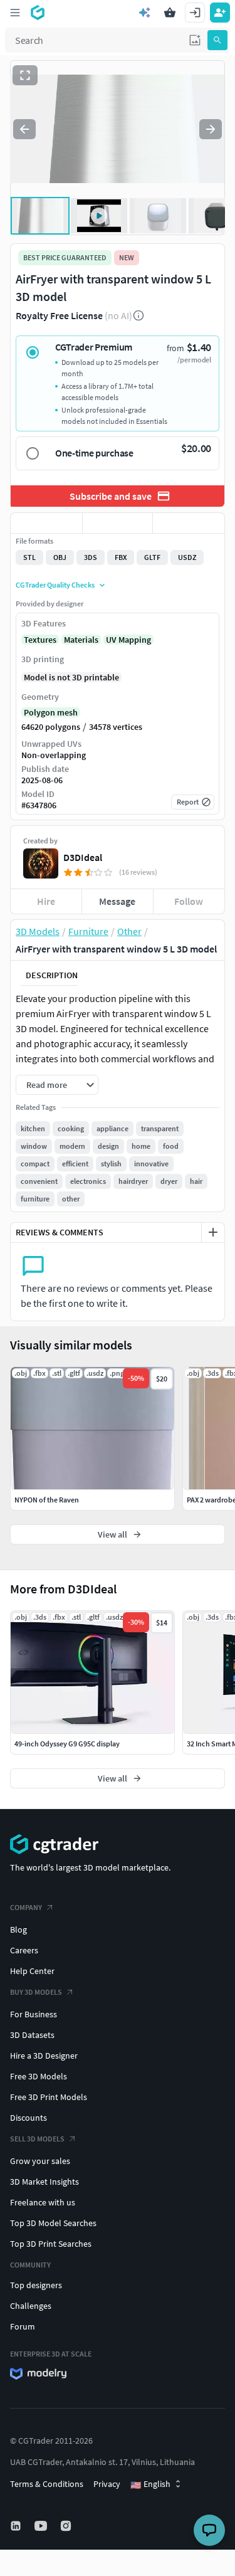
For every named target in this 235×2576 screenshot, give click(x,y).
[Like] (46, 523)
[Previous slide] (24, 129)
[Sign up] (220, 13)
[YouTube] (42, 2526)
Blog (18, 1929)
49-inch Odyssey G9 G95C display (67, 1744)
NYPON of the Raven (47, 1500)
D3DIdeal (83, 857)
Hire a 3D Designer (44, 2056)
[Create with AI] (145, 13)
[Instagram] (67, 2526)
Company (26, 1907)
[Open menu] (15, 13)
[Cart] (170, 13)
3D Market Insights (44, 2182)
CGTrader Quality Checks (55, 585)
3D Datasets (32, 2035)
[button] (195, 40)
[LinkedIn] (17, 2526)
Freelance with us (43, 2202)
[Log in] (195, 13)
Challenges (31, 2306)
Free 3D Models (39, 2076)
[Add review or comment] (213, 1232)
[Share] (189, 523)
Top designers (36, 2285)
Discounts (29, 2118)
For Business (34, 2014)
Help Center (32, 1971)
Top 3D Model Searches (53, 2223)
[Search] (217, 40)
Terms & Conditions (47, 2484)
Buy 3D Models (36, 1992)
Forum (23, 2326)
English (150, 2484)
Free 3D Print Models (49, 2097)
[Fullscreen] (25, 75)
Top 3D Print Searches (51, 2244)
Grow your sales (40, 2161)
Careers (24, 1950)
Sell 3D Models (37, 2139)
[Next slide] (211, 129)
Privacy (107, 2484)
